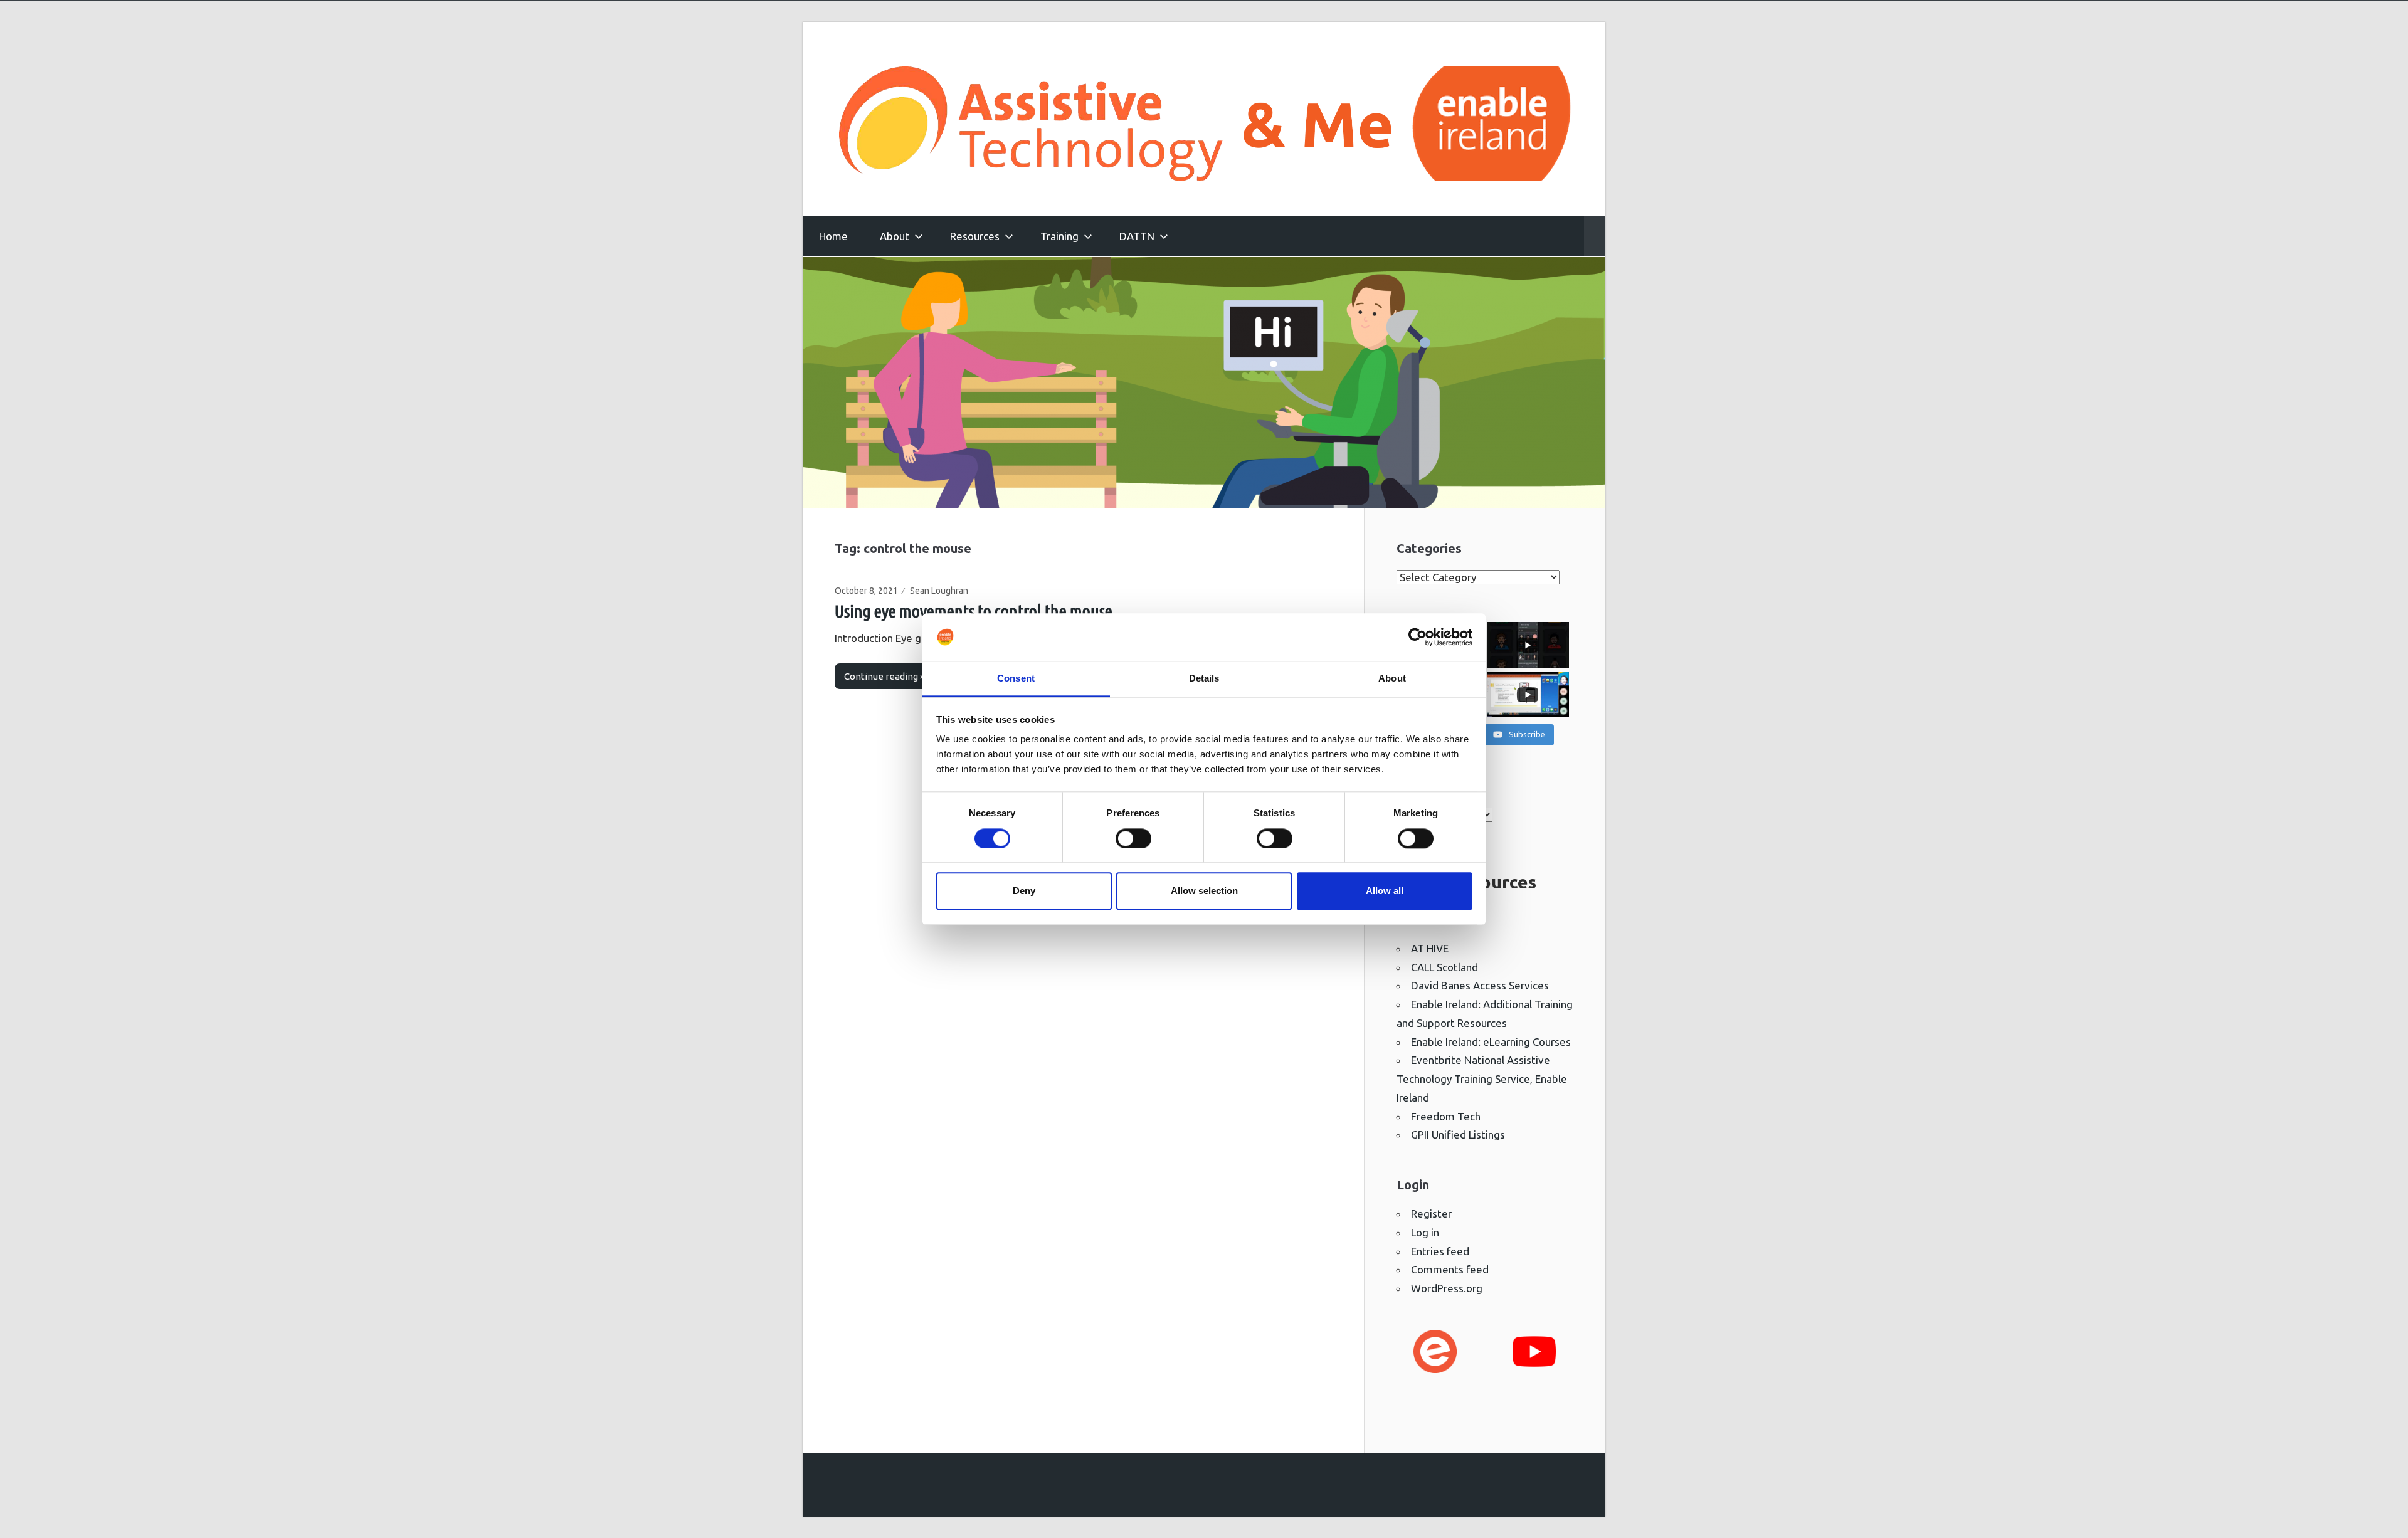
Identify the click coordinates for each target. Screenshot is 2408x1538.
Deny (1024, 891)
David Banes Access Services (1480, 985)
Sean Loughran (939, 591)
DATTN (1137, 236)
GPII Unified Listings (1458, 1135)
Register (1431, 1214)
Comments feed (1450, 1269)
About (895, 236)
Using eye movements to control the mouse (974, 611)
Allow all (1385, 891)
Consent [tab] (1016, 679)
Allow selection (1204, 891)
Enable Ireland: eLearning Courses (1491, 1042)
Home (833, 236)
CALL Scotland (1444, 967)
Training (1059, 236)
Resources (975, 236)
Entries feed (1440, 1251)
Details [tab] (1204, 679)
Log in (1425, 1232)
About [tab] (1392, 679)
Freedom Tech (1446, 1116)
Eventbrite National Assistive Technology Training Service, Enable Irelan (1482, 1079)
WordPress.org (1447, 1288)
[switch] (1133, 838)
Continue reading (881, 676)
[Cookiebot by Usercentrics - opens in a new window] (1418, 637)
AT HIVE (1430, 948)
